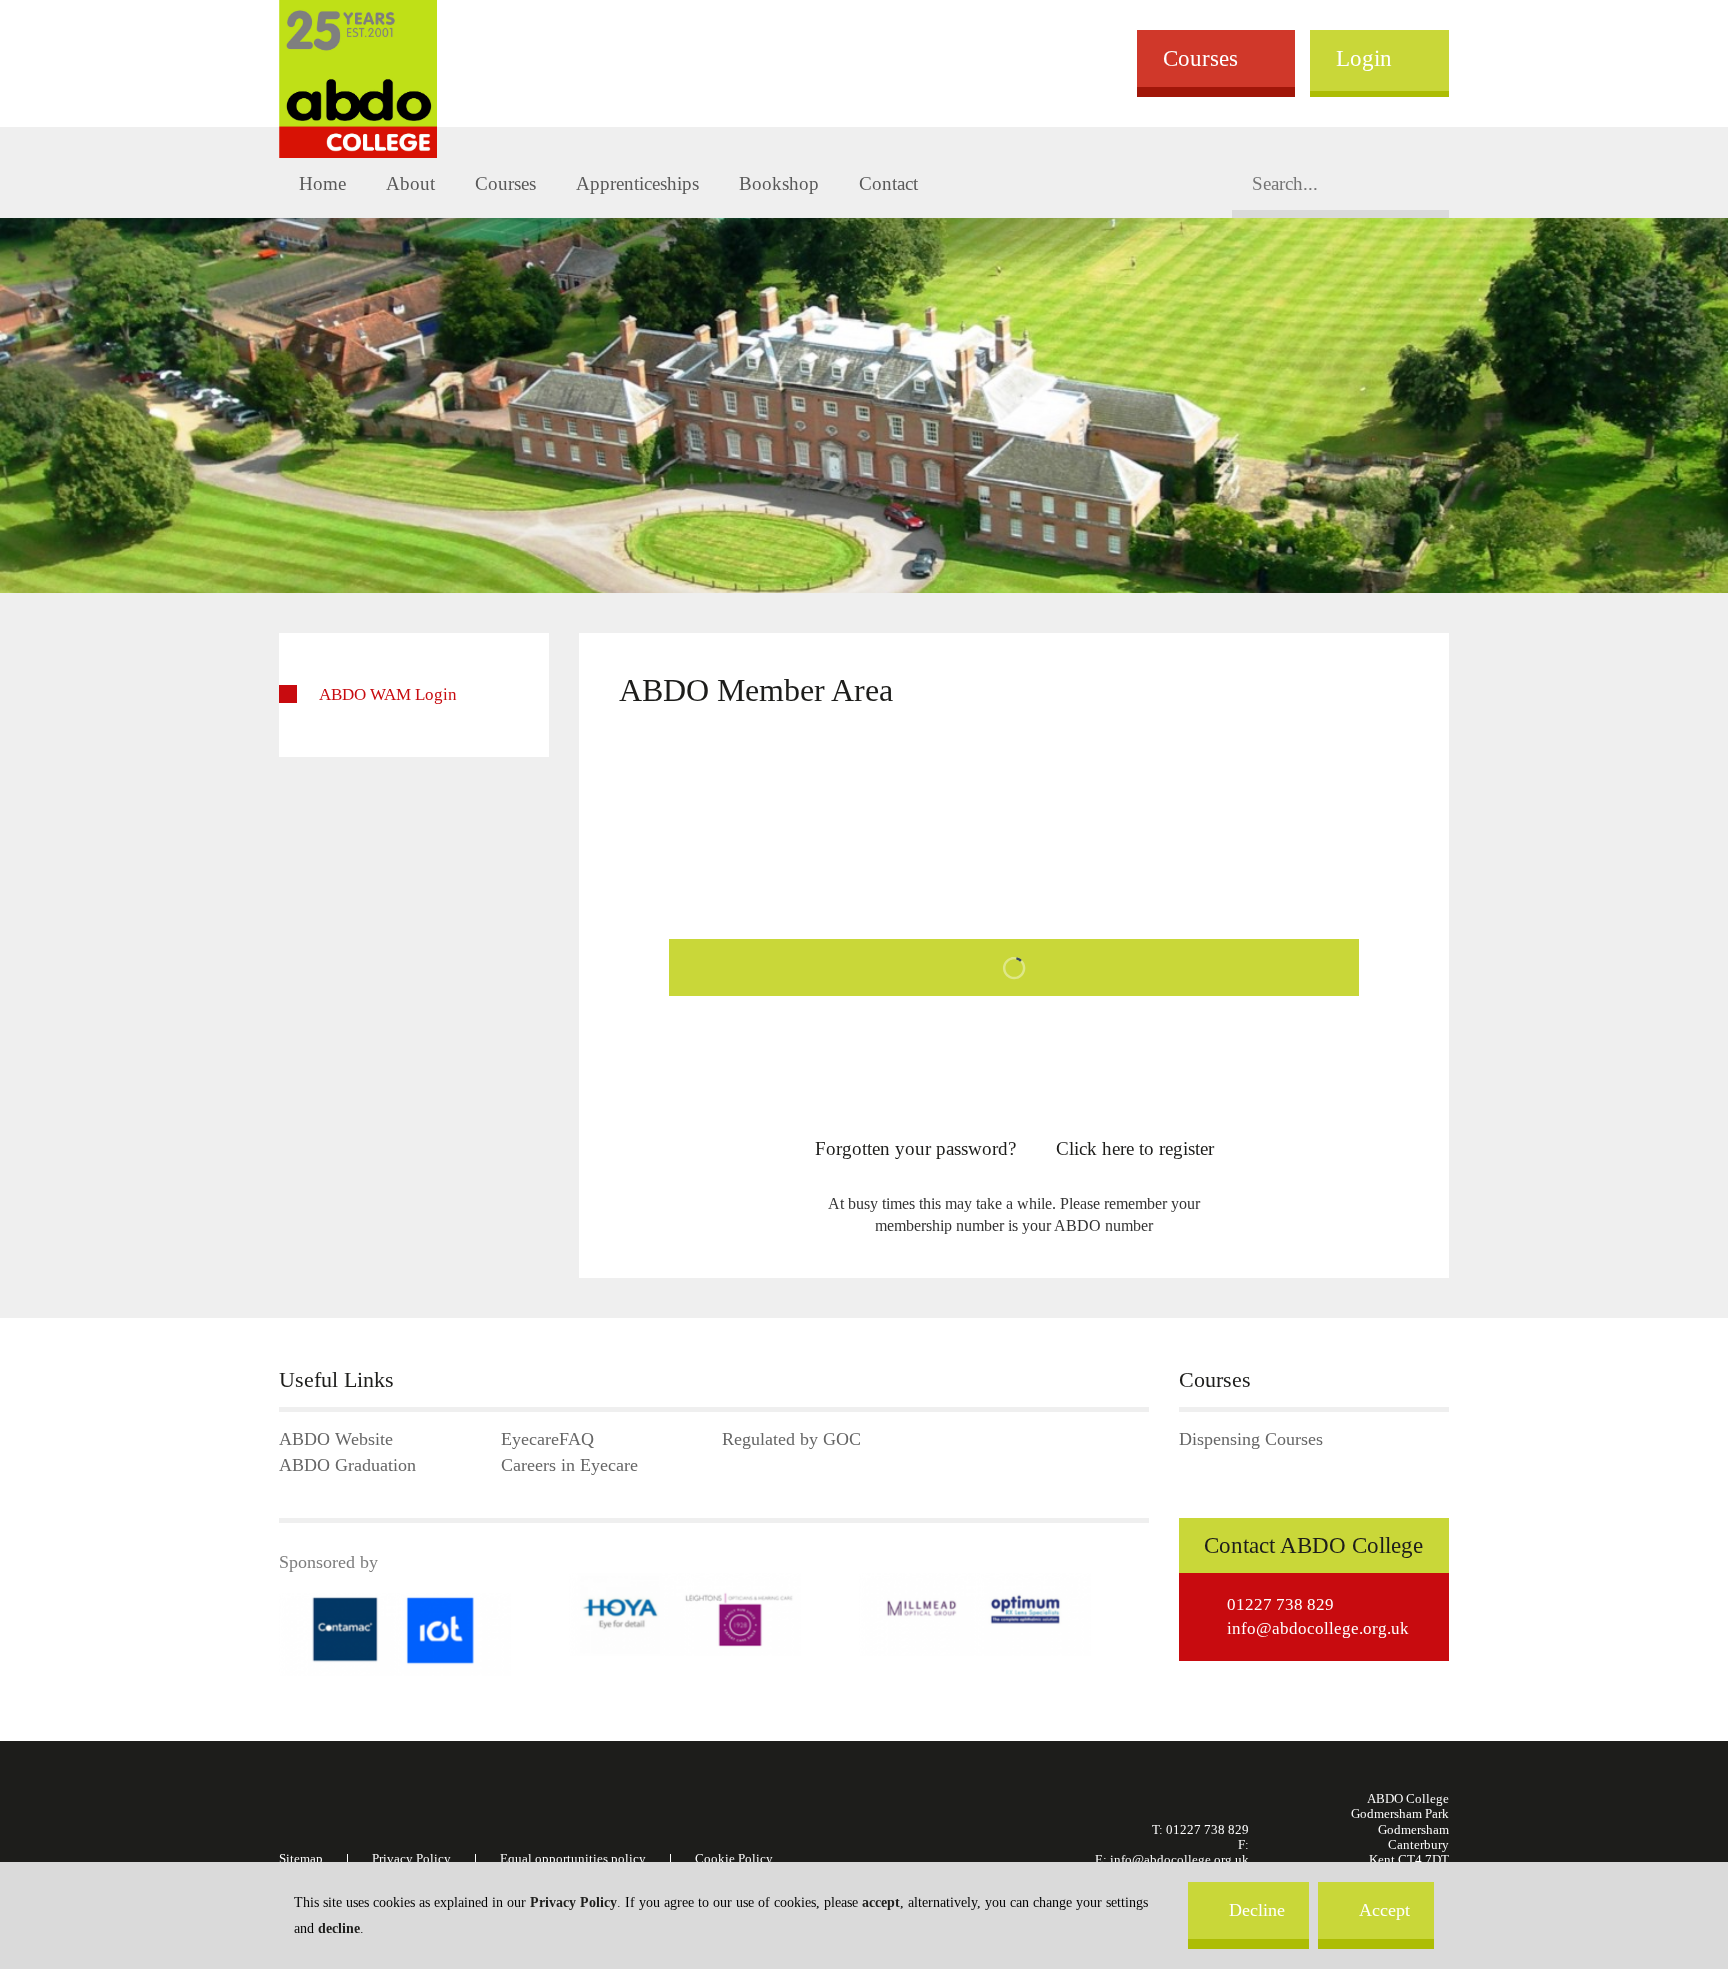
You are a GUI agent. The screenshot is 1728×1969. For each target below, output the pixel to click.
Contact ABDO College (1313, 1545)
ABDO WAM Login (388, 694)
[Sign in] (1014, 972)
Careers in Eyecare (569, 1465)
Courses (1200, 58)
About (410, 183)
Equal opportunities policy (573, 1859)
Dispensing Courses (1251, 1439)
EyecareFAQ (547, 1439)
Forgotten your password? (915, 1148)
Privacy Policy (573, 1902)
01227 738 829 (1280, 1604)
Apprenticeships (637, 183)
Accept (1384, 1910)
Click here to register (1135, 1148)
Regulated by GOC (791, 1439)
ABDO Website (336, 1439)
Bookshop (779, 183)
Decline (1257, 1910)
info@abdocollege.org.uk (1318, 1628)
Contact (888, 183)
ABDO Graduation (347, 1465)
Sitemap (301, 1859)
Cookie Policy (734, 1859)
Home (322, 183)
